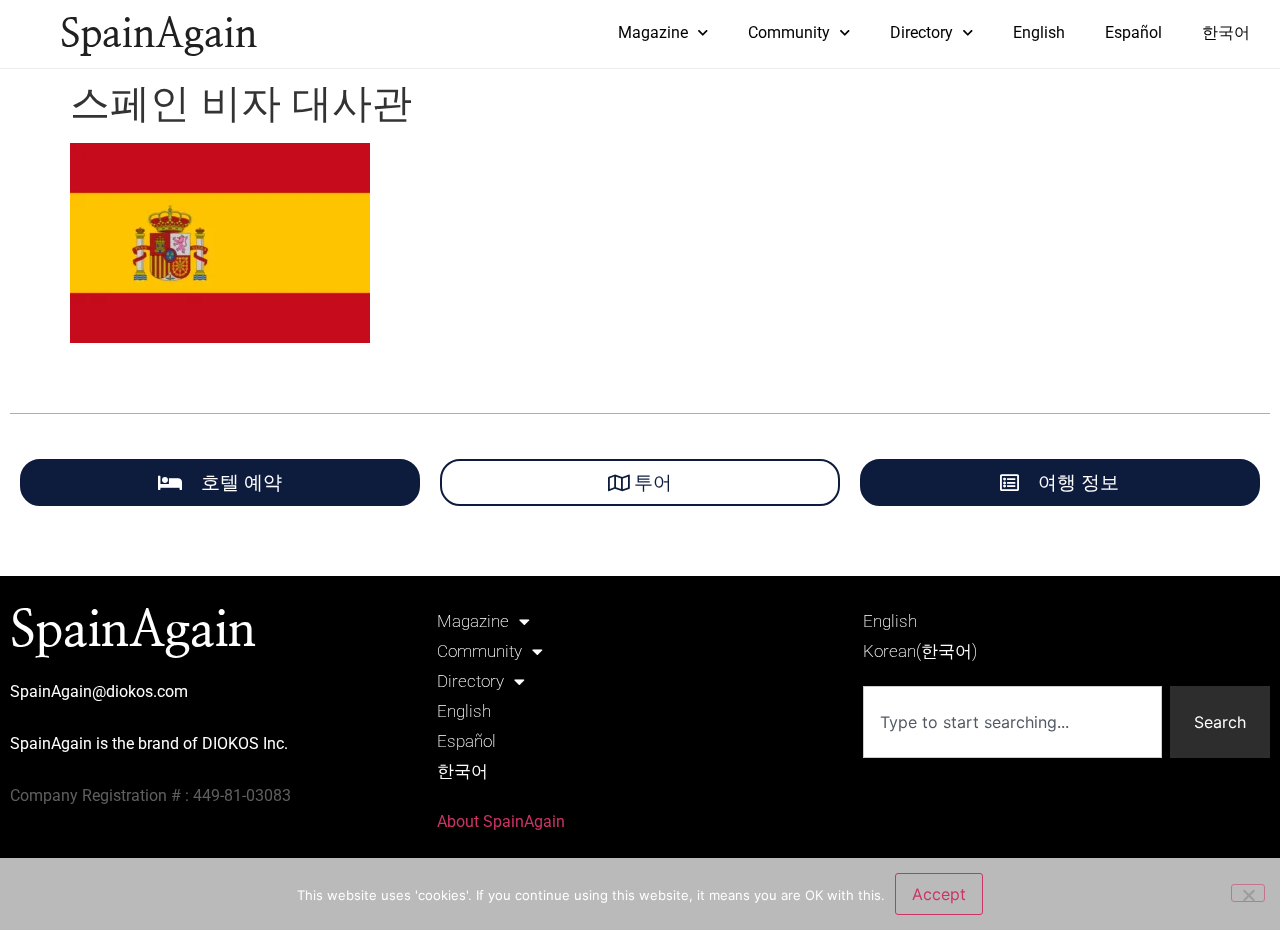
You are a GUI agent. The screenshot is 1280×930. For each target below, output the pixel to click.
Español (1133, 32)
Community (789, 32)
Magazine (653, 32)
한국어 (1226, 32)
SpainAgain (158, 35)
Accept (939, 894)
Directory (921, 32)
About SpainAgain (501, 821)
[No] (1248, 893)
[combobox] (1012, 722)
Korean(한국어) (920, 651)
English (1039, 32)
